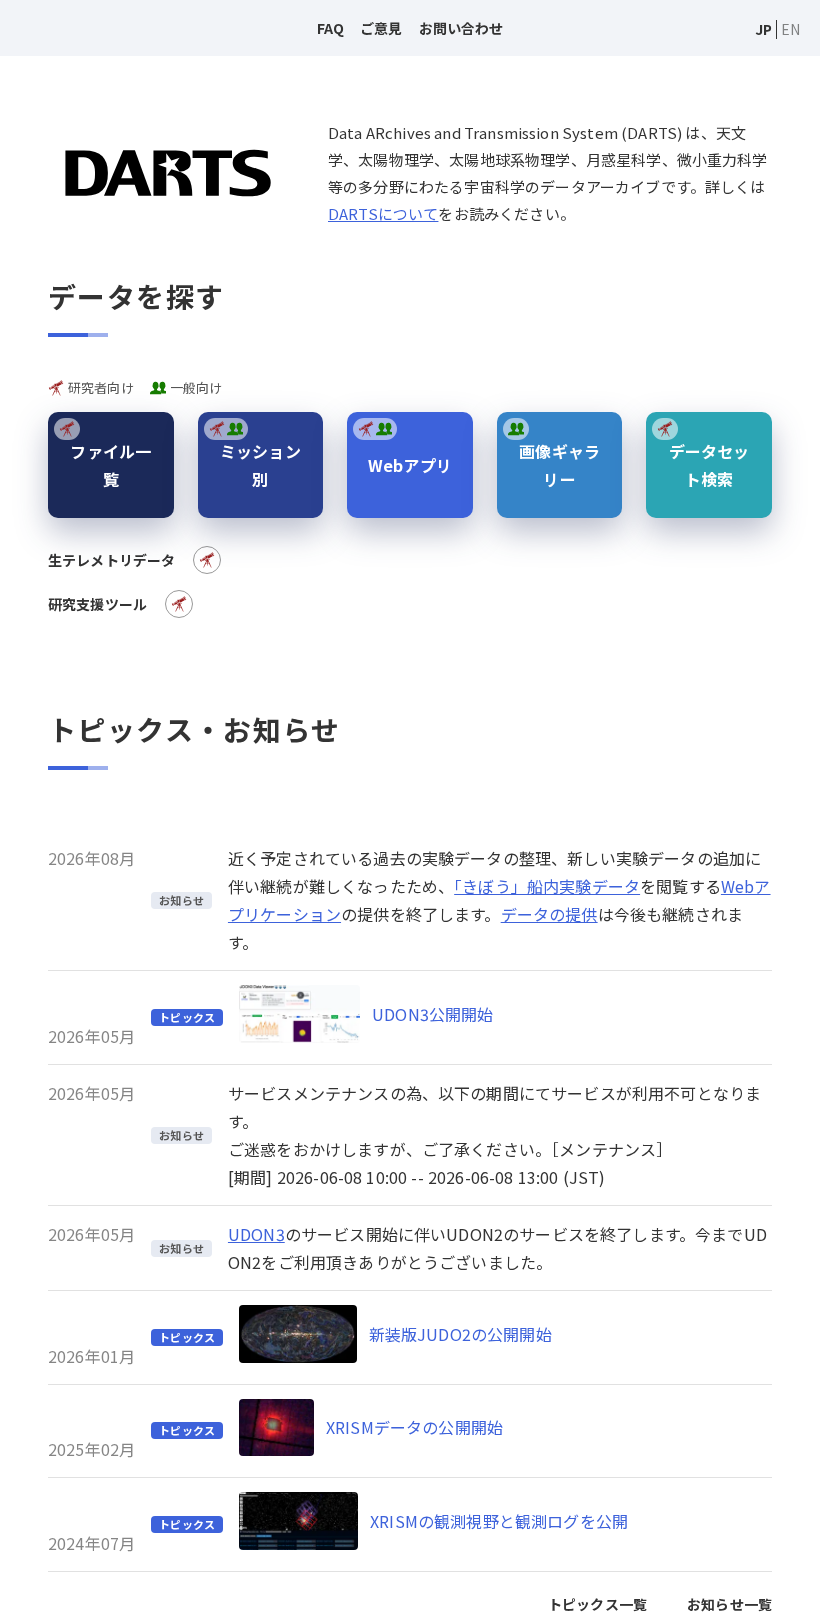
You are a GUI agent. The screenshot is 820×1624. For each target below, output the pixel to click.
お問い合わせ (461, 28)
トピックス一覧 (597, 1604)
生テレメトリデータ (111, 560)
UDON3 (256, 1234)
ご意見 (381, 28)
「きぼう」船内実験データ (547, 886)
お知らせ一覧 (729, 1604)
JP (763, 29)
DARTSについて (383, 213)
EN (790, 29)
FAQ (330, 28)
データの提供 (549, 914)
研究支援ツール (97, 604)
